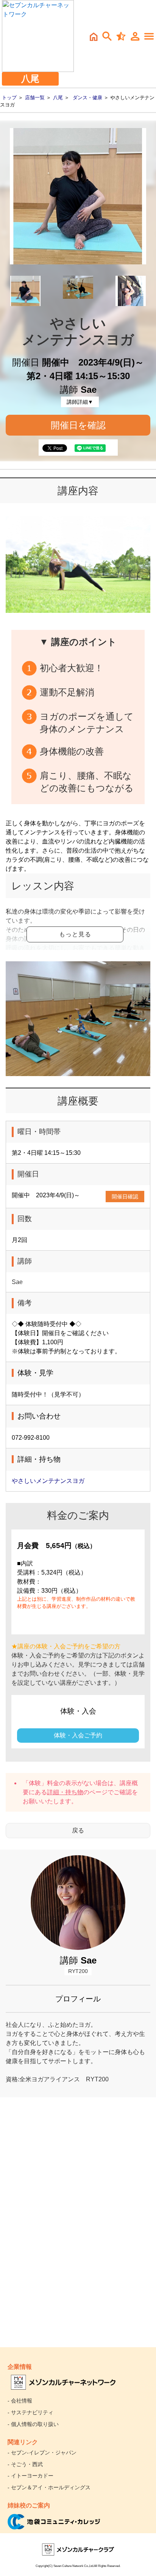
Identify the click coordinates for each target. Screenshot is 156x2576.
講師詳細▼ (80, 402)
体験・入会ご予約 (78, 1735)
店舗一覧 (35, 98)
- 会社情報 (20, 2401)
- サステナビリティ (30, 2412)
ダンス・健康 (87, 98)
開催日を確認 (78, 425)
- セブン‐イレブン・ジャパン (42, 2453)
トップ (9, 98)
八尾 (58, 98)
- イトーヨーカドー (30, 2476)
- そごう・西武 (25, 2464)
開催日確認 (125, 1197)
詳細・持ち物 (65, 1792)
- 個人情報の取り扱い (33, 2424)
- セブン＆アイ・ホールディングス (49, 2487)
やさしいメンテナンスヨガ (48, 1481)
